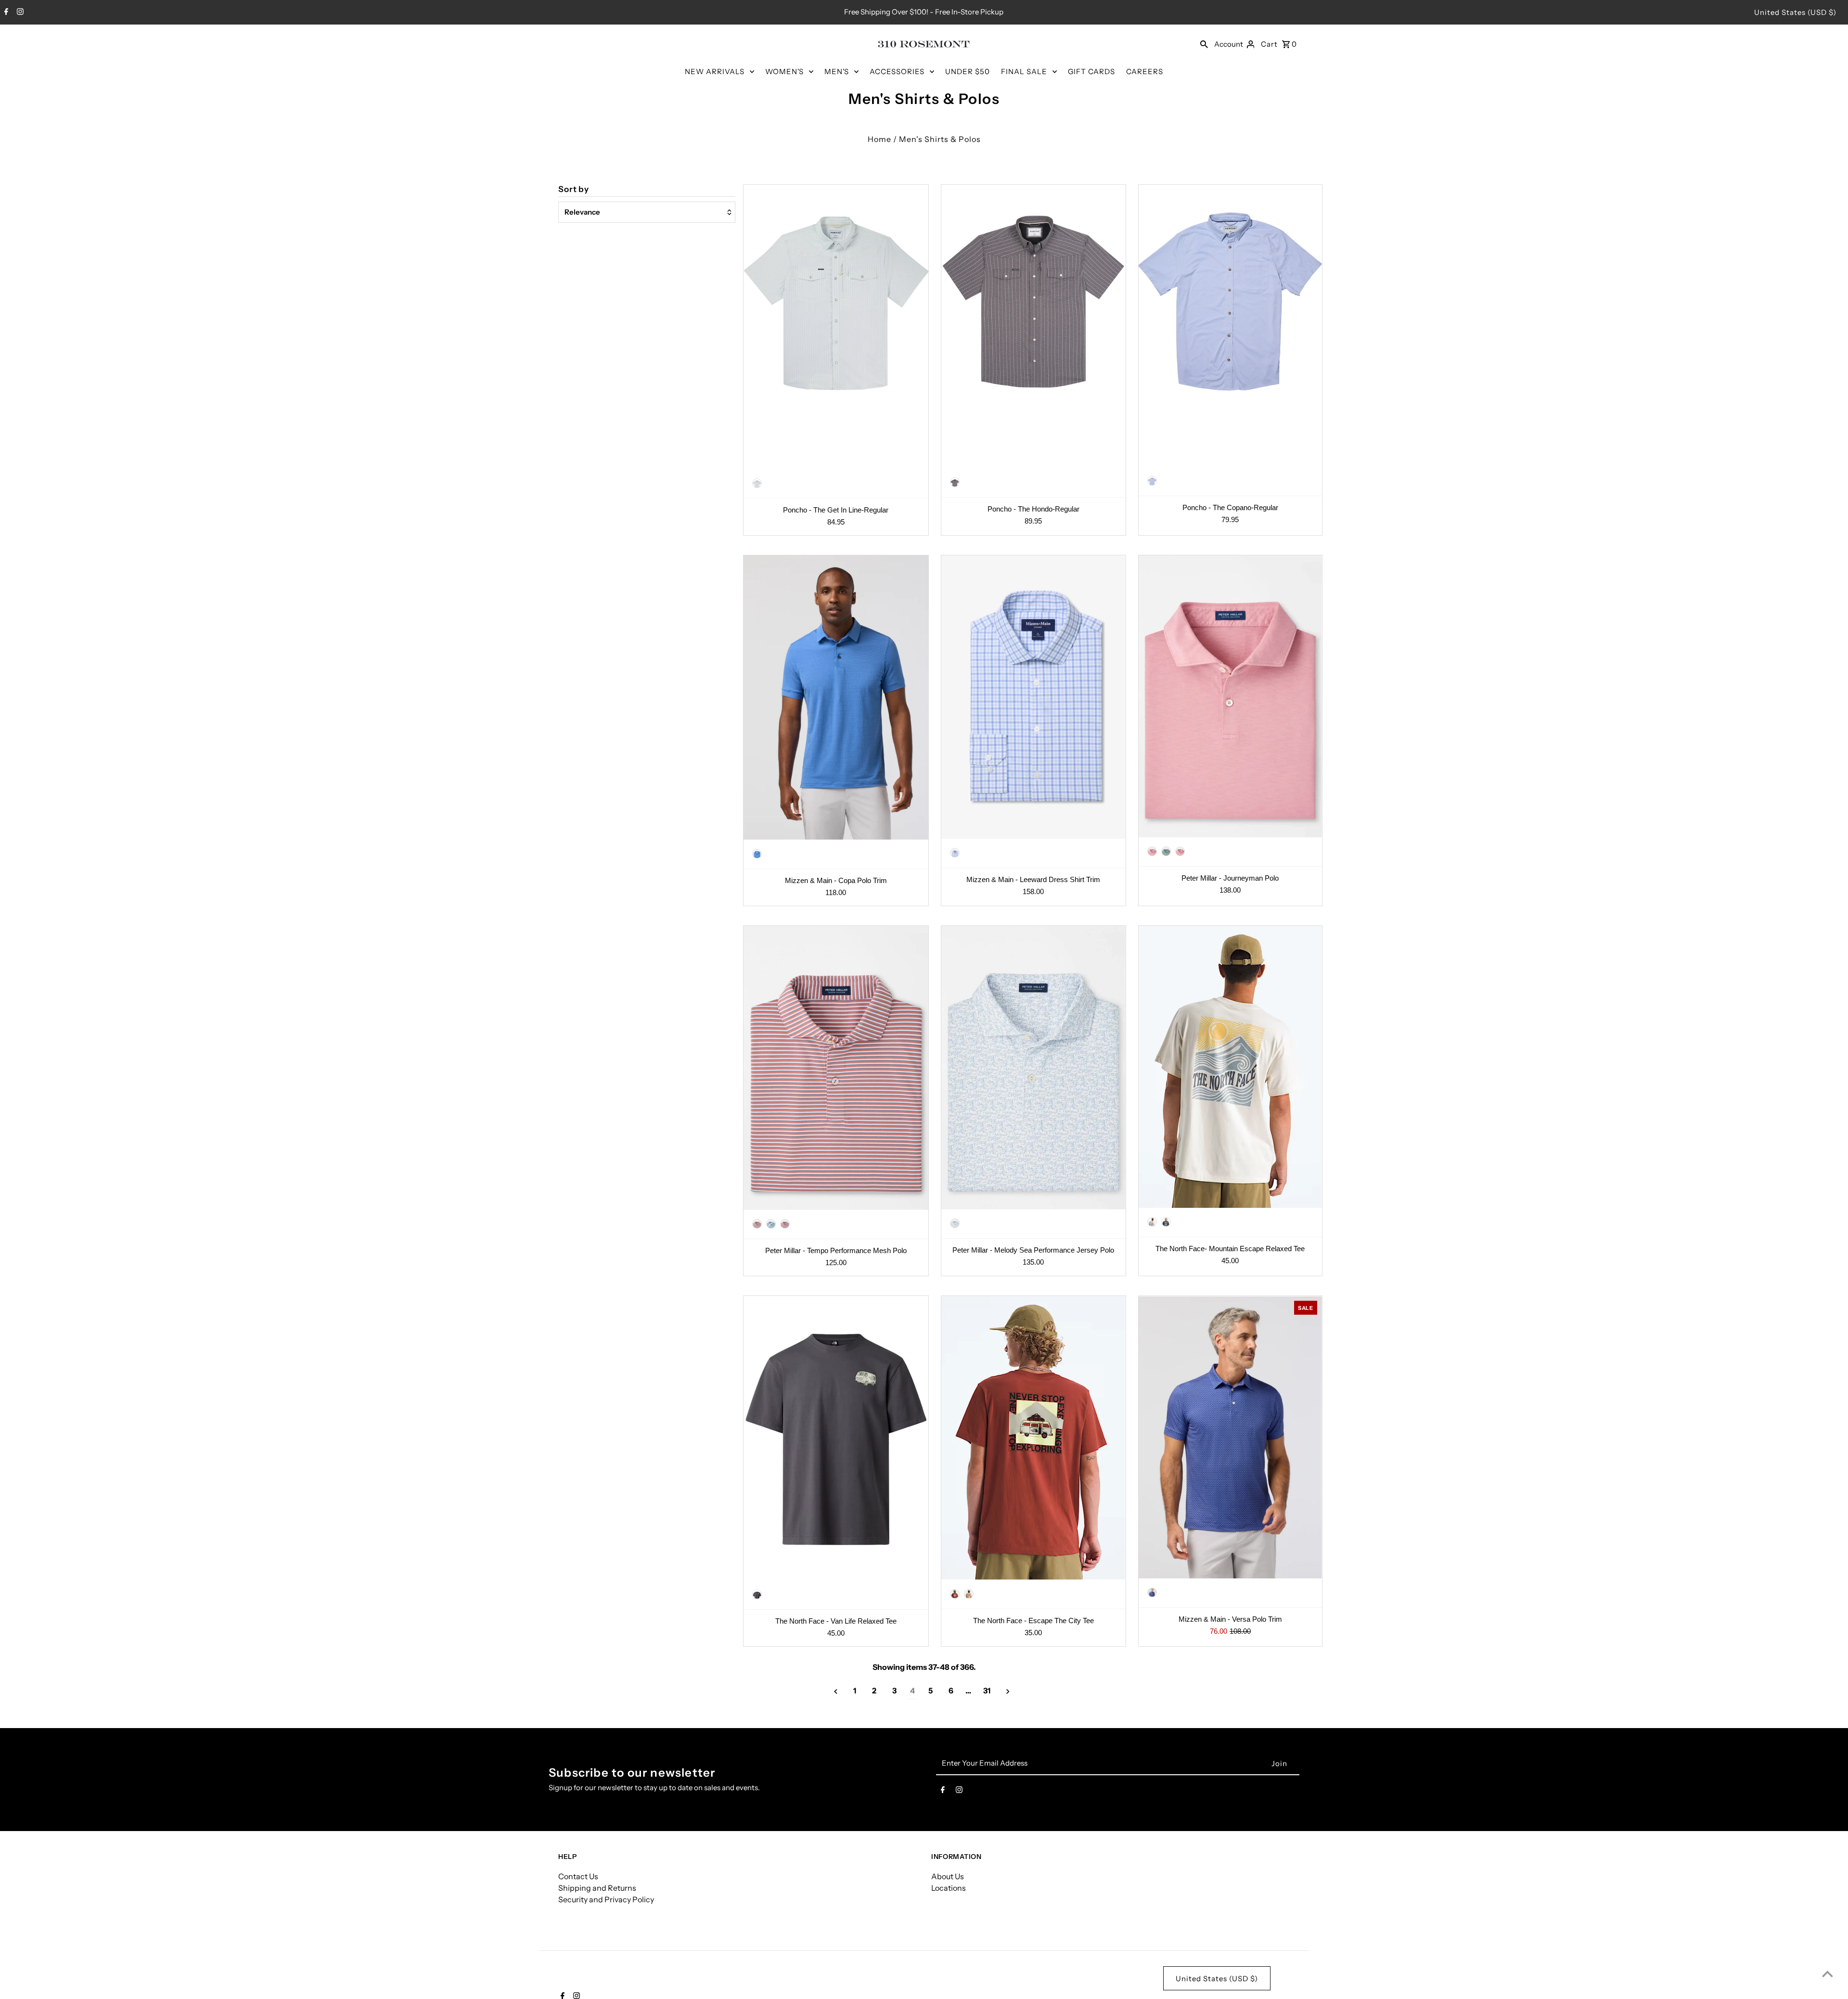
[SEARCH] (1204, 44)
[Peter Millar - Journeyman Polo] (1230, 696)
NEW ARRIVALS (715, 71)
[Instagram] (19, 13)
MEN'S (837, 71)
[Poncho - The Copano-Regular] (1230, 326)
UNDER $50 (968, 71)
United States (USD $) (1795, 12)
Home (879, 139)
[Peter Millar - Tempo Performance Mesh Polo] (836, 1068)
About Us (948, 1876)
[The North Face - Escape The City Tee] (1033, 1438)
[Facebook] (5, 13)
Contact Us (578, 1876)
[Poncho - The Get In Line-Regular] (836, 327)
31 (987, 1691)
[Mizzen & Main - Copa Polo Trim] (836, 698)
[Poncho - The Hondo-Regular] (1033, 327)
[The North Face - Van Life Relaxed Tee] (836, 1438)
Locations (949, 1888)
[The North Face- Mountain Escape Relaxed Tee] (1230, 1067)
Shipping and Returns (597, 1888)
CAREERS (1145, 71)
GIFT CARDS (1091, 71)
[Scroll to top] (1828, 1974)
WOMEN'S (784, 71)
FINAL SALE (1024, 71)
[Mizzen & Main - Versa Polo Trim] (1230, 1437)
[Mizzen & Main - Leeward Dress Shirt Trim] (1033, 697)
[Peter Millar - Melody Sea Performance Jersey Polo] (1033, 1068)
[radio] (757, 483)
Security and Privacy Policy (606, 1899)
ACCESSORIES (897, 71)
